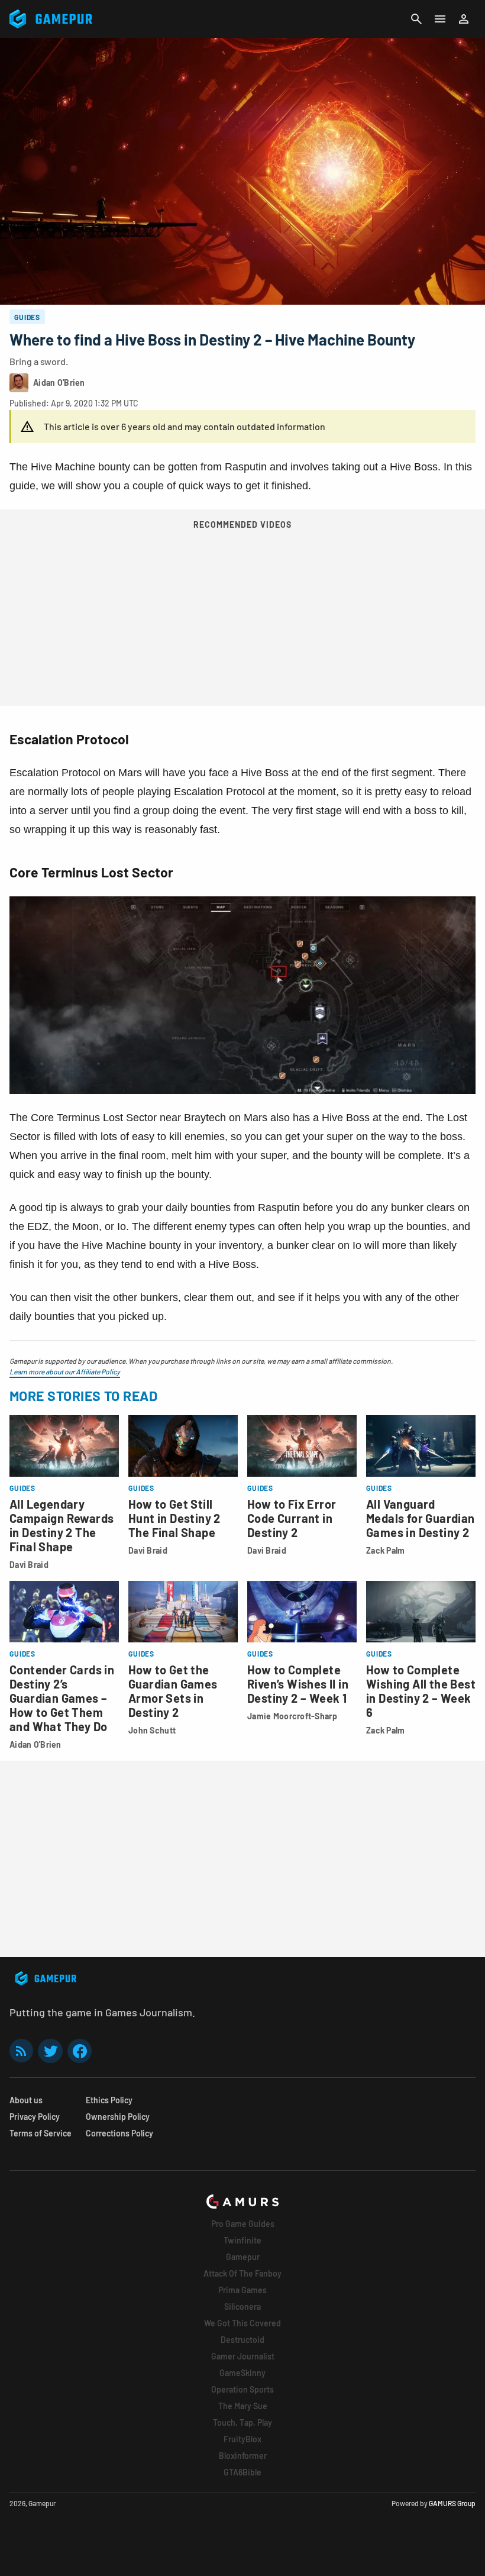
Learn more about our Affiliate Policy (65, 1371)
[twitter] (50, 2051)
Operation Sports (242, 2389)
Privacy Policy (35, 2117)
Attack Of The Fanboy (242, 2273)
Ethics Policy (109, 2100)
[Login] (464, 19)
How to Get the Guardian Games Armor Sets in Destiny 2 (173, 1691)
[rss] (21, 2051)
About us (26, 2100)
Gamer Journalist (243, 2356)
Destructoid (242, 2340)
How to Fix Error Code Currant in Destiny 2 (292, 1518)
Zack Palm (386, 1550)
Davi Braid (29, 1565)
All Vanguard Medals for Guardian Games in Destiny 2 (421, 1518)
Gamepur (243, 2257)
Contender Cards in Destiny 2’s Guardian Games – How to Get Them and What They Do (62, 1698)
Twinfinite (242, 2240)
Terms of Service (41, 2133)
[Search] (416, 19)
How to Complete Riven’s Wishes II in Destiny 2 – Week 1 (298, 1684)
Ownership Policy (118, 2117)
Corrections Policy (119, 2133)
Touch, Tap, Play (242, 2422)
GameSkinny (242, 2373)
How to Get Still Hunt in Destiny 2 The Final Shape (174, 1518)
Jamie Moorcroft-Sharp (292, 1716)
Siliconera (242, 2307)
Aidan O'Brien (35, 1744)
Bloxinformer (243, 2456)
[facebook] (80, 2051)
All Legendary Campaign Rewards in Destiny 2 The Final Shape (62, 1525)
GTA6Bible (242, 2472)
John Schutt (152, 1730)
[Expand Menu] (440, 19)
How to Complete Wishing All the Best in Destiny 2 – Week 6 (421, 1691)
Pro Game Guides (243, 2224)
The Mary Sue (243, 2406)
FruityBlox (242, 2439)
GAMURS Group (452, 2503)
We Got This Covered (242, 2323)
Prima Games (242, 2290)
